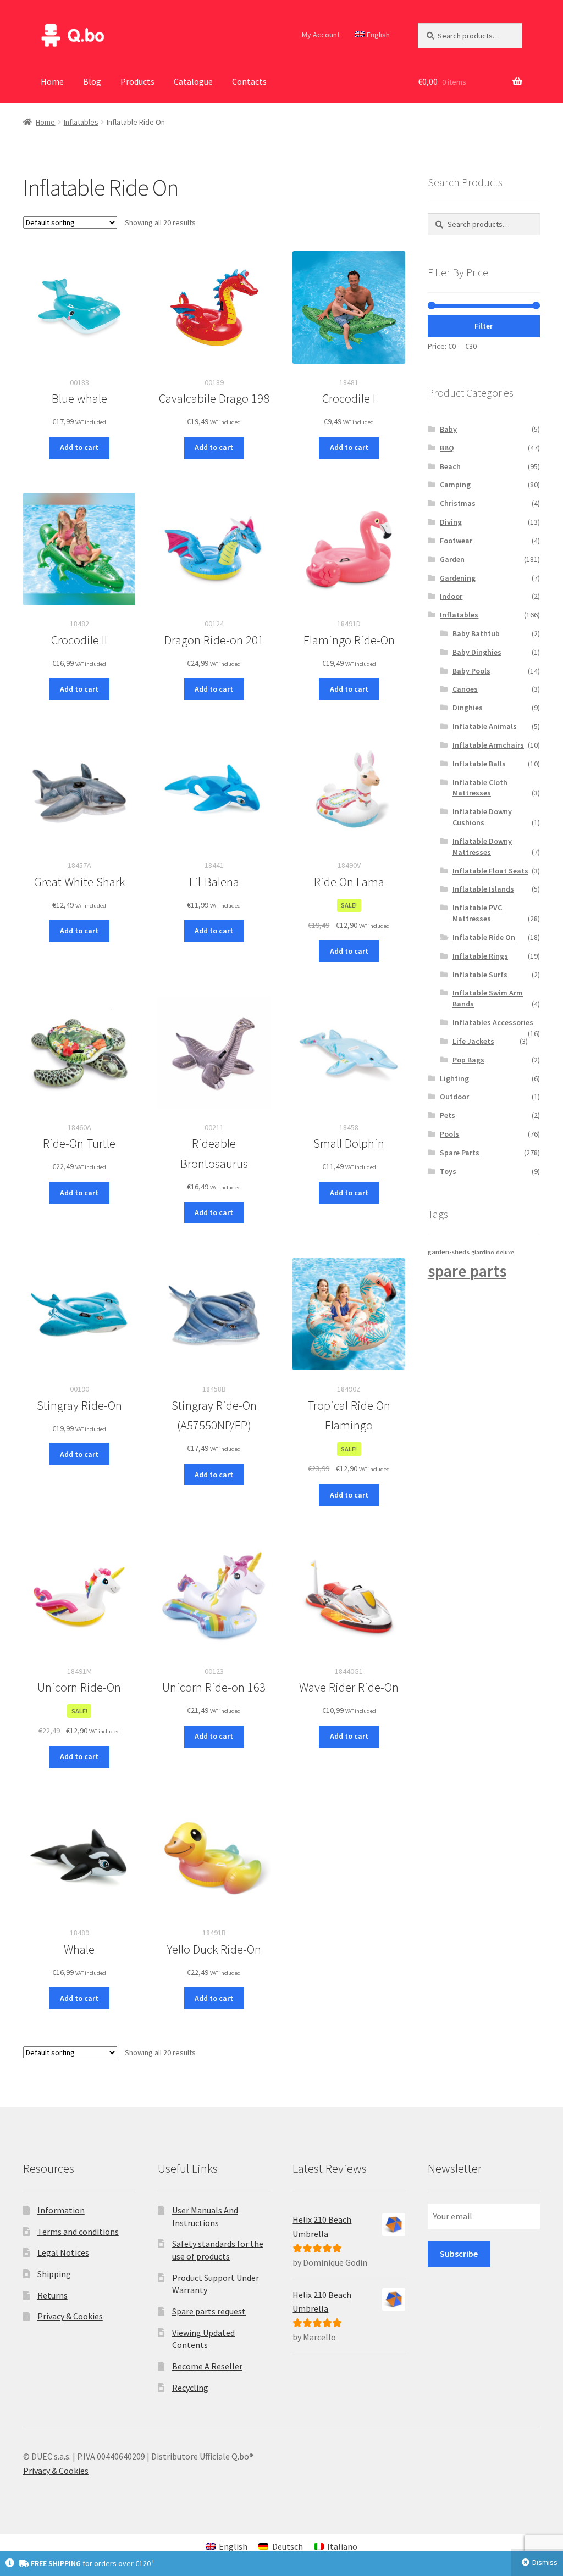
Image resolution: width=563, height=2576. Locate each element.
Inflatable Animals (485, 726)
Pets (448, 1115)
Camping (455, 485)
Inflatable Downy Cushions (482, 817)
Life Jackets (473, 1041)
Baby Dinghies (477, 652)
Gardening (458, 578)
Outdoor (454, 1097)
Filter (484, 326)
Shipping (54, 2274)
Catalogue (193, 81)
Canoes (465, 689)
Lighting (454, 1078)
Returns (53, 2295)
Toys (448, 1171)
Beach (450, 466)
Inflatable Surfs (480, 975)
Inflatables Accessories (493, 1022)
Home (52, 81)
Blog (92, 81)
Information (61, 2210)
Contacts (249, 81)
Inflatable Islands (483, 889)
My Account (321, 35)
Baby (448, 429)
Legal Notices (63, 2252)
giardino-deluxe (493, 1252)
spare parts (467, 1271)
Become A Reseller (207, 2366)
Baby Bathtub (476, 633)
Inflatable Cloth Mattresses (480, 788)
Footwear (456, 541)
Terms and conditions (78, 2232)
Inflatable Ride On (484, 937)
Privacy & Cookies (70, 2316)
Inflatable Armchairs (488, 745)
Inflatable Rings (480, 956)
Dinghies (468, 708)
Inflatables (81, 122)
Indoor (451, 596)
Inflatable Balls (479, 764)
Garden (452, 559)
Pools (449, 1134)
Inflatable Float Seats (490, 871)
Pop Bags (468, 1060)
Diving (451, 522)
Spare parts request (209, 2311)
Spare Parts (460, 1153)
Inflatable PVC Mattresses (477, 913)
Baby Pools (471, 671)
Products (137, 81)
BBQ (447, 448)
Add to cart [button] (79, 447)
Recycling (190, 2388)
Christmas (458, 503)
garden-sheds (449, 1252)
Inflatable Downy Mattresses (482, 847)
